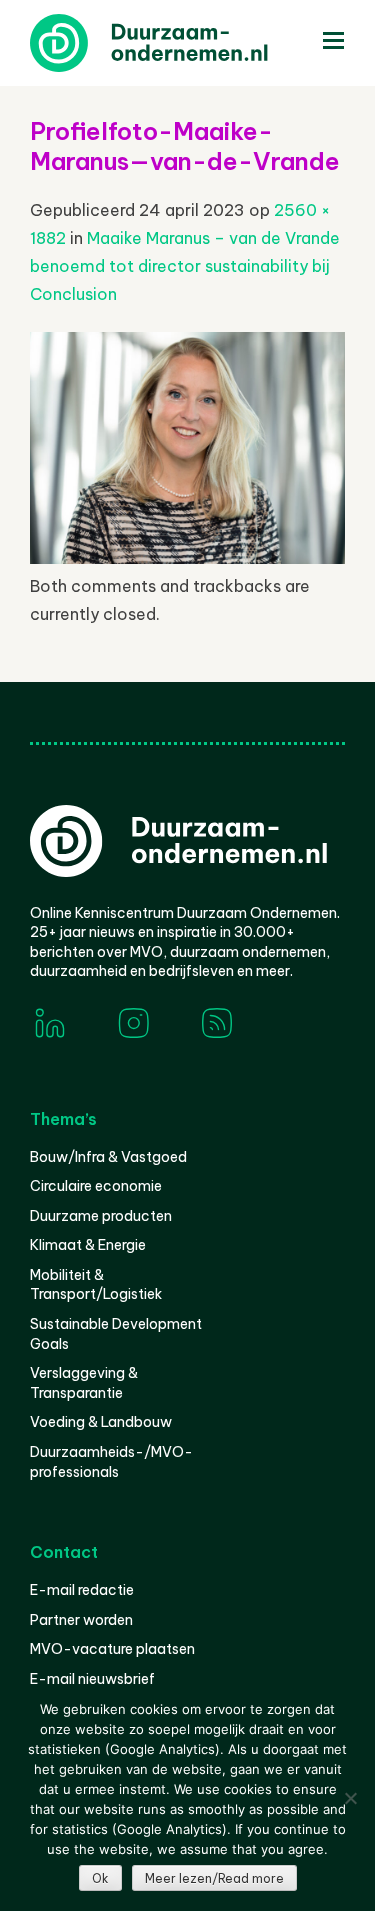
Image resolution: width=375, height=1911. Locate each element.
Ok (100, 1878)
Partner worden (81, 1620)
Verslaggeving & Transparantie (84, 1383)
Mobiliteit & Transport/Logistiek (96, 1285)
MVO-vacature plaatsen (112, 1649)
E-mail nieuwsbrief (92, 1679)
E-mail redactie (82, 1590)
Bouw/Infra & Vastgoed (108, 1157)
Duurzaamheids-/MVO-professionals (111, 1462)
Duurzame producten (101, 1216)
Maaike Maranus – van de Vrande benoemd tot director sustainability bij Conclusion (185, 266)
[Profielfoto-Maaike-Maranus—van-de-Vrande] (187, 558)
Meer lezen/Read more (214, 1878)
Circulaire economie (96, 1186)
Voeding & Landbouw (101, 1422)
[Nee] (350, 1798)
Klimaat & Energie (88, 1245)
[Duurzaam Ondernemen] (180, 43)
